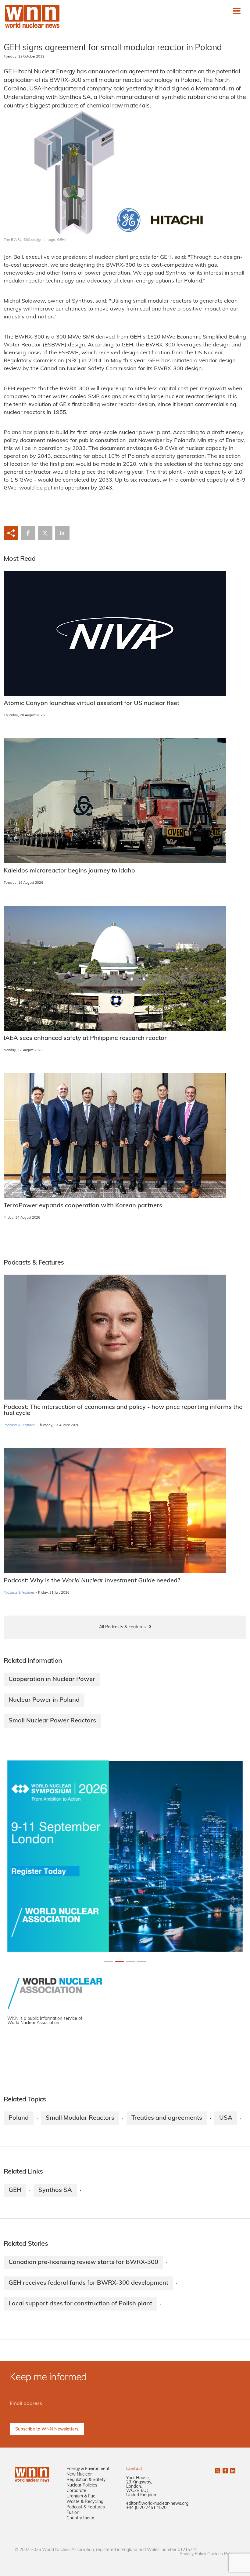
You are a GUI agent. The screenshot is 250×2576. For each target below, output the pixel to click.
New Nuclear (79, 2474)
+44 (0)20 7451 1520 (146, 2508)
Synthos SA (55, 2190)
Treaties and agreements (167, 2118)
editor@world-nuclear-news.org (157, 2504)
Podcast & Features (86, 2507)
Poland (19, 2118)
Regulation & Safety (86, 2480)
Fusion (73, 2513)
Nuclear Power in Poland (44, 1700)
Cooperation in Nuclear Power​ (52, 1679)
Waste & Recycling (85, 2502)
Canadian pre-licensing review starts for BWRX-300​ (83, 2262)
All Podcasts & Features (122, 1627)
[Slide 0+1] (109, 1962)
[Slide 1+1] (120, 1962)
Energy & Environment (88, 2469)
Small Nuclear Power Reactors (52, 1721)
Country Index (80, 2518)
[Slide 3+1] (141, 1962)
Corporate (76, 2491)
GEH (15, 2190)
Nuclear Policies (82, 2485)
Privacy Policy (193, 2554)
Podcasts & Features (19, 1425)
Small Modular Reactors (80, 2118)
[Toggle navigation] (237, 11)
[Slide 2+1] (130, 1962)
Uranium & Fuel (81, 2496)
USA (226, 2118)
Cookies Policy (221, 2554)
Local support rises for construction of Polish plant (80, 2304)
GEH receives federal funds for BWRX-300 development (88, 2283)
